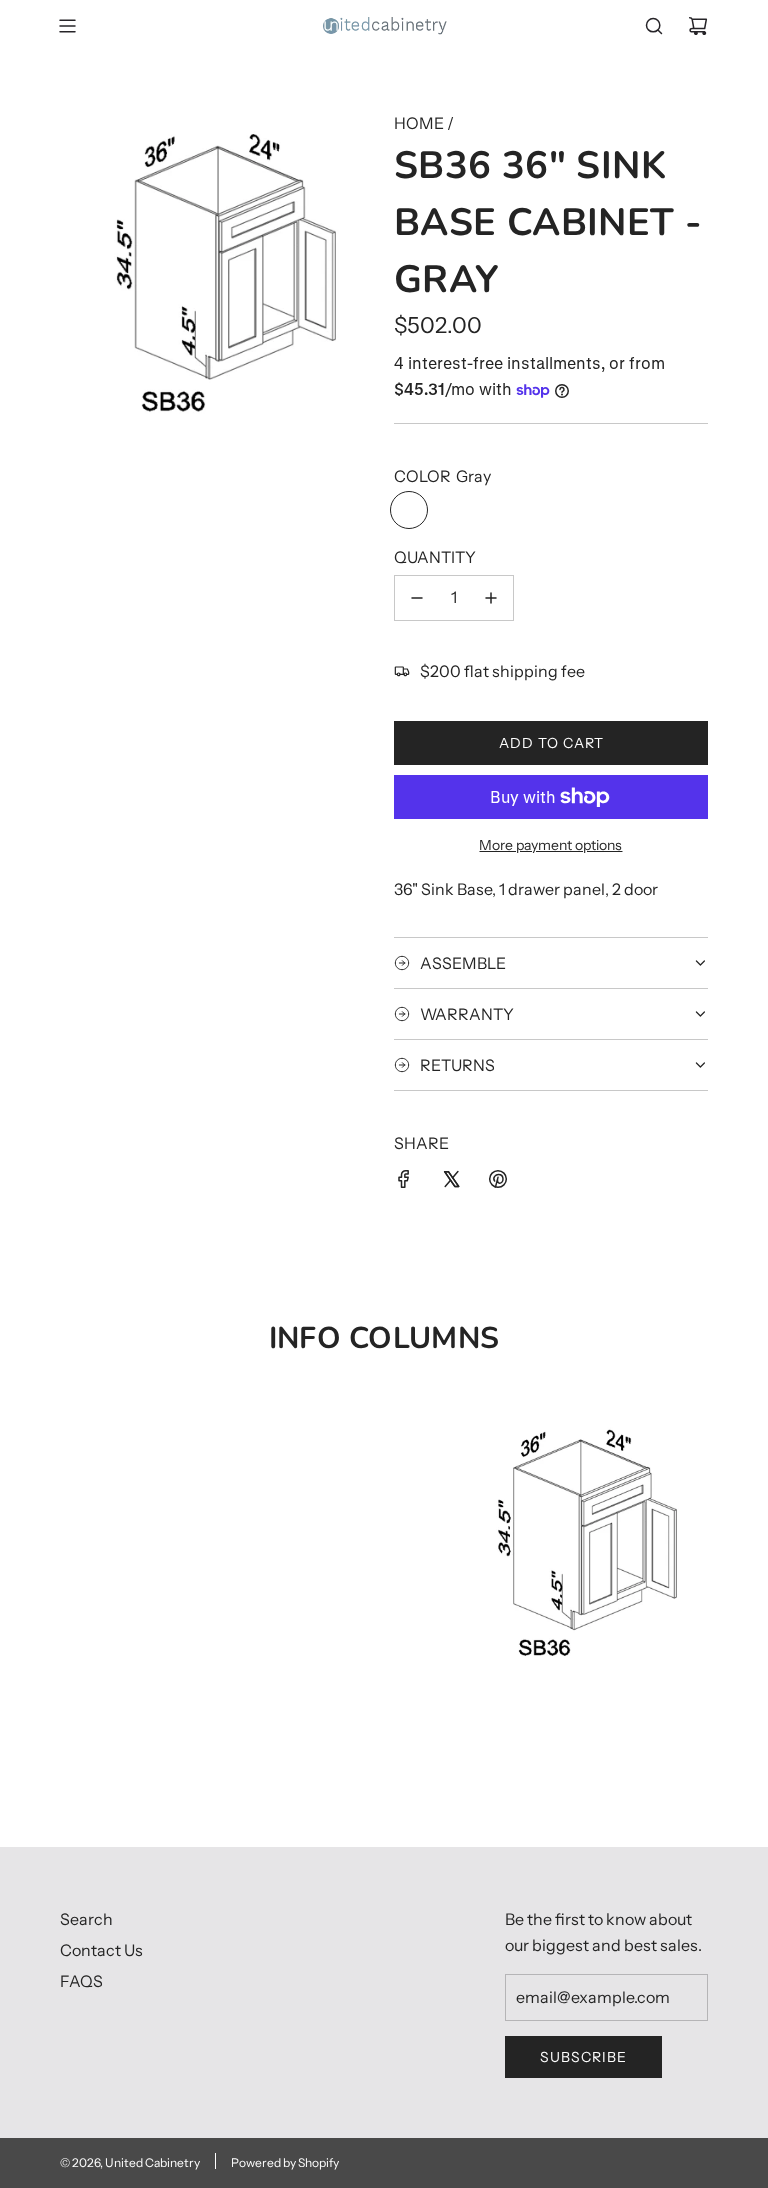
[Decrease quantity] (417, 598)
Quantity (435, 557)
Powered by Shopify (285, 2162)
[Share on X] (451, 1183)
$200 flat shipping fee (502, 671)
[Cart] (698, 26)
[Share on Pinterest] (498, 1183)
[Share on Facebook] (404, 1183)
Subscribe (583, 2057)
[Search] (654, 26)
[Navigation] (67, 26)
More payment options (550, 845)
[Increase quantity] (491, 598)
